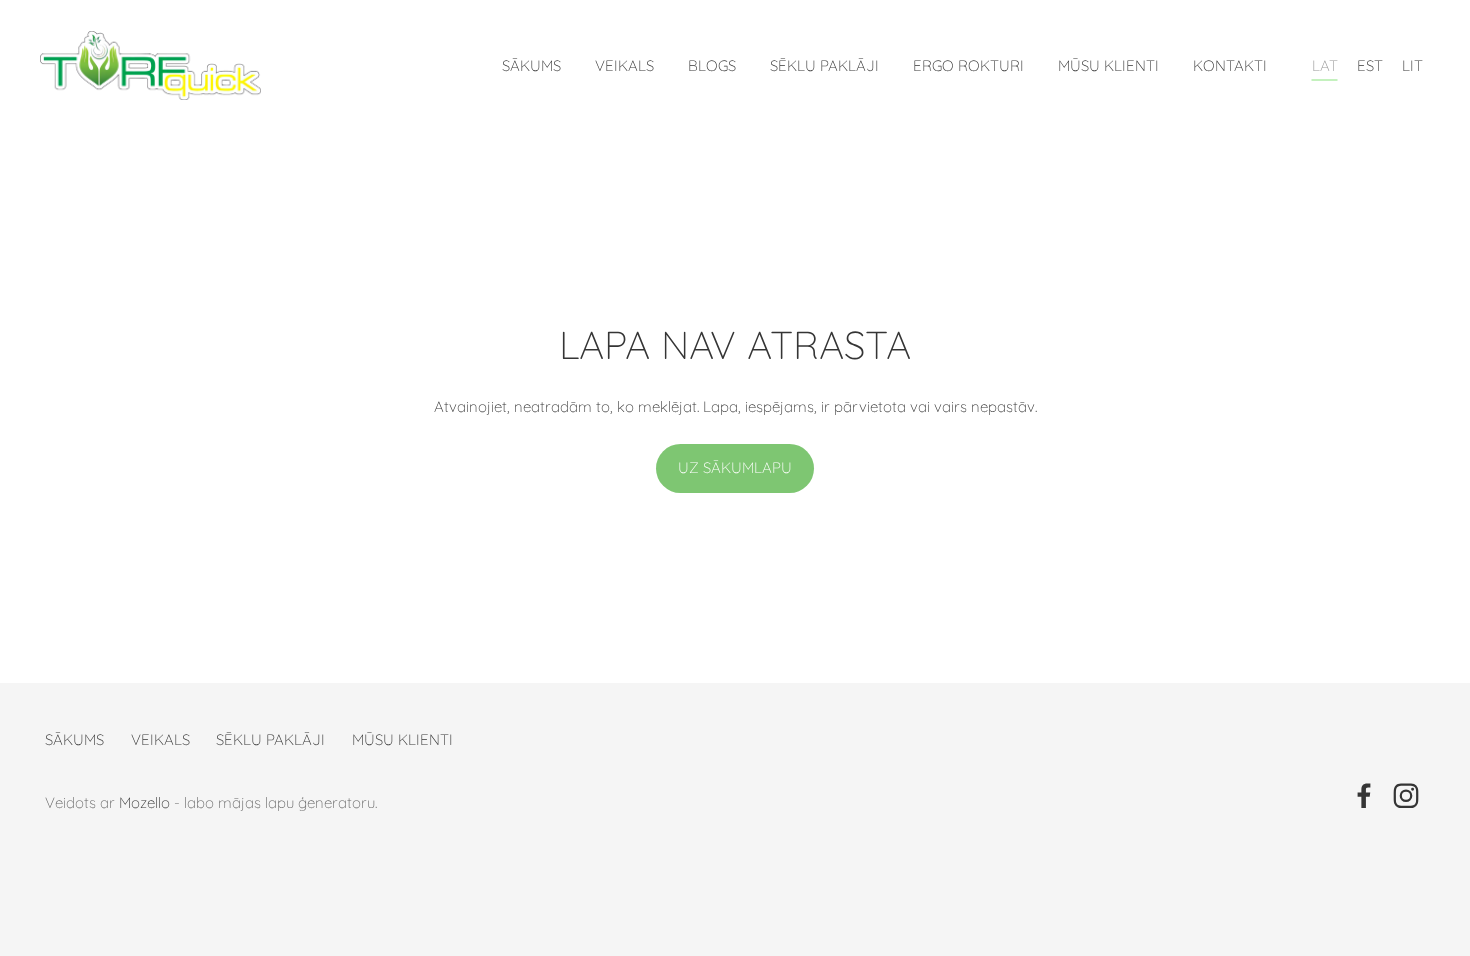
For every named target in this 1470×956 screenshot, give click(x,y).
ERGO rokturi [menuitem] (968, 65)
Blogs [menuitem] (712, 65)
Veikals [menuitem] (624, 65)
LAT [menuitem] (1325, 65)
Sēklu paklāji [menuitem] (824, 65)
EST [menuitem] (1370, 65)
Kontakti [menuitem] (1230, 65)
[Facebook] (1364, 796)
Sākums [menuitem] (531, 65)
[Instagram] (1406, 796)
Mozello (144, 802)
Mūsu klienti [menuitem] (1108, 65)
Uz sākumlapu (735, 467)
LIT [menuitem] (1412, 65)
